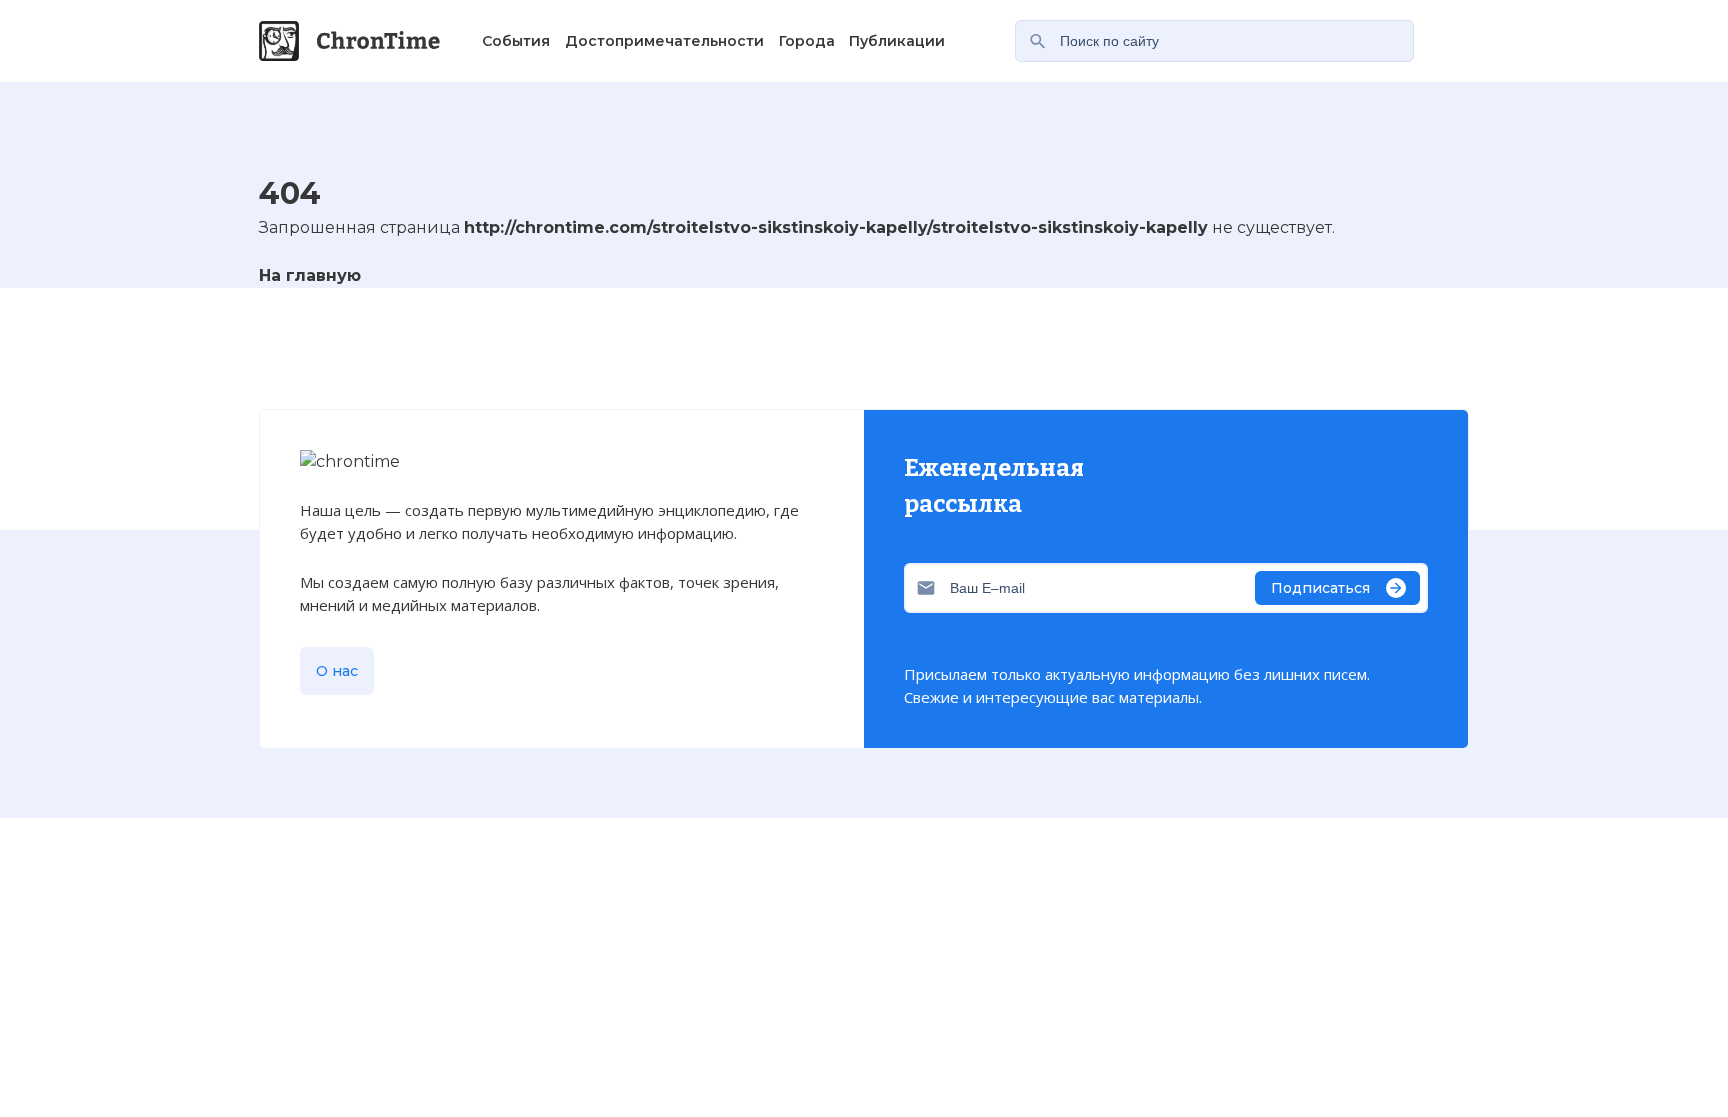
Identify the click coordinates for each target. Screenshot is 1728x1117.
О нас (337, 671)
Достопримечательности (664, 41)
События (516, 41)
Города (807, 41)
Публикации (897, 41)
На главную (310, 275)
